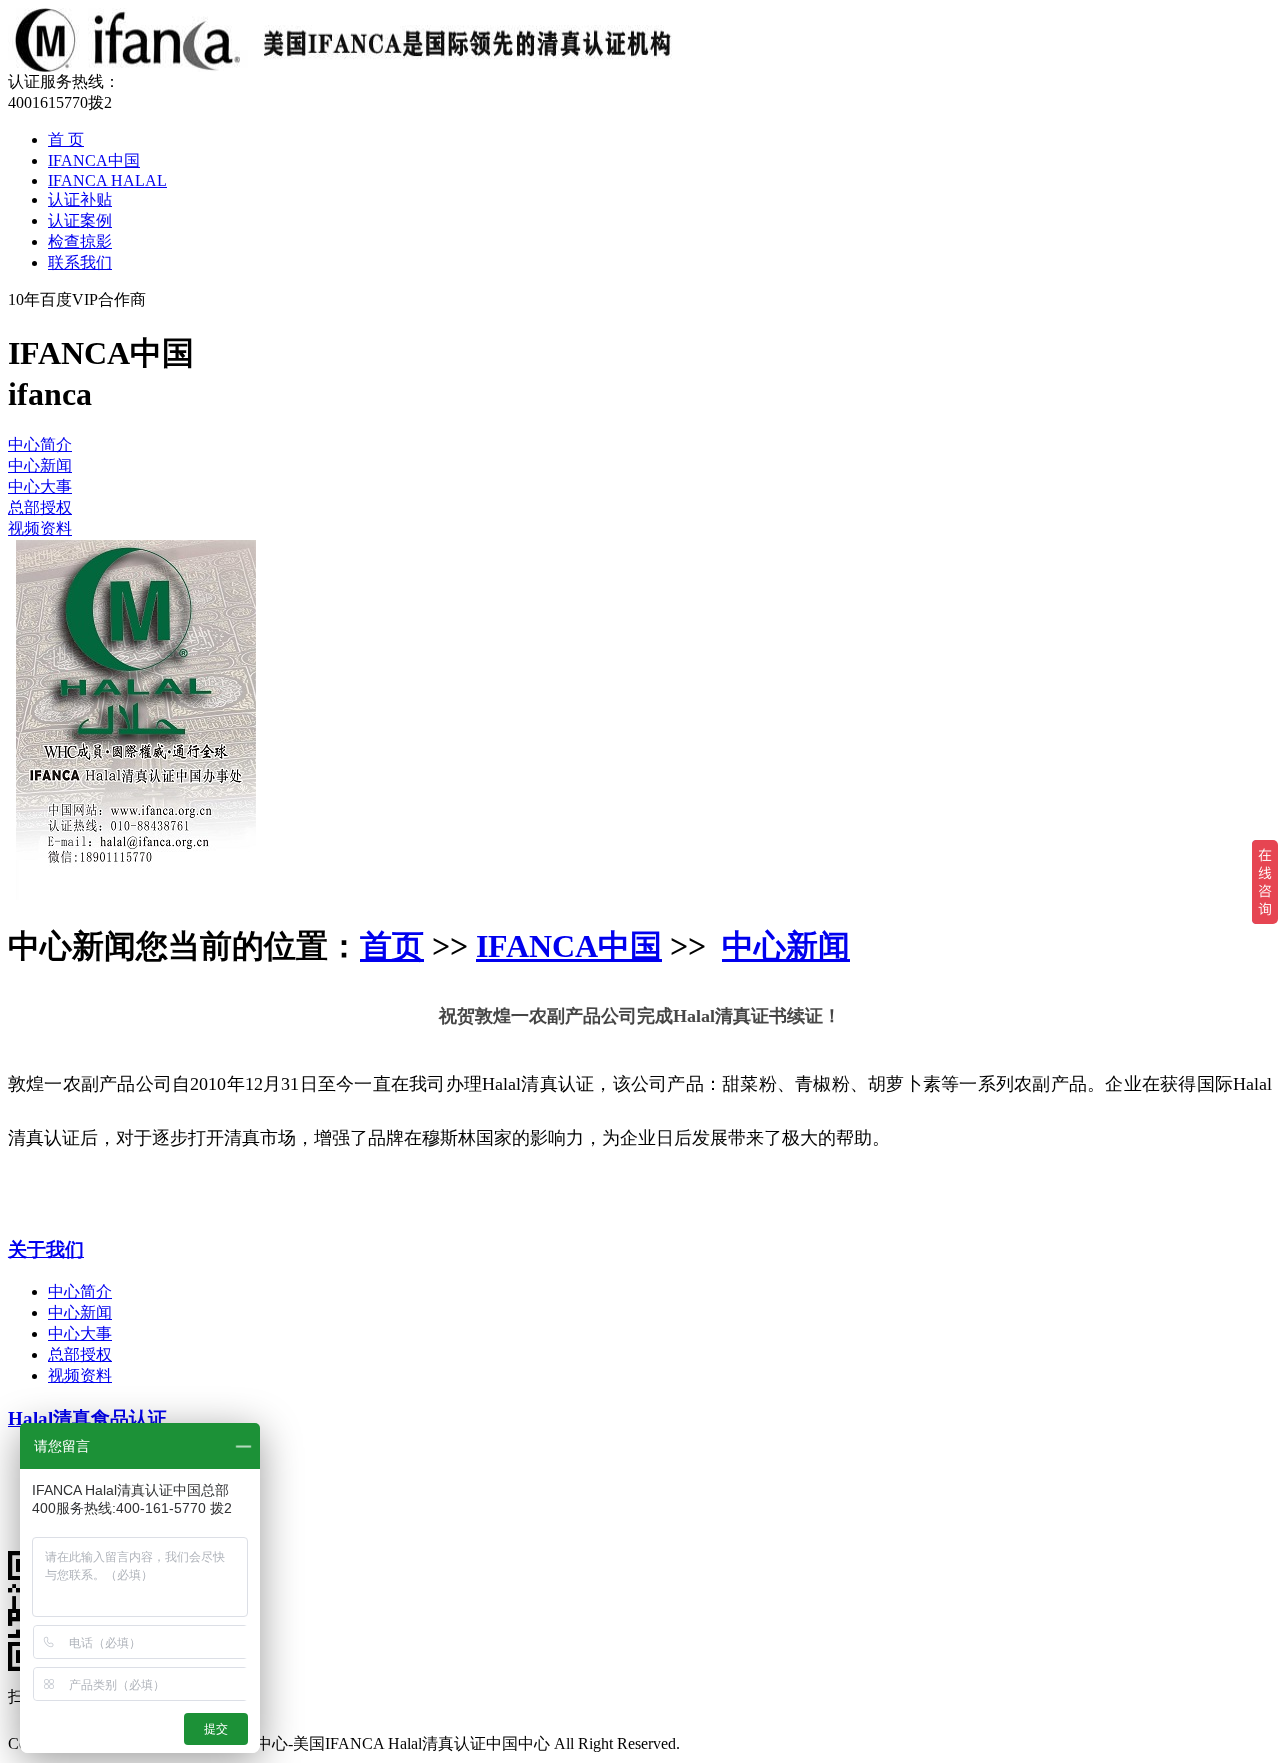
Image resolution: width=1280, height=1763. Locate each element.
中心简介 (40, 444)
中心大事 (40, 486)
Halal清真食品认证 (87, 1418)
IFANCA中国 (94, 160)
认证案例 (80, 220)
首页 (392, 946)
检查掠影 (80, 241)
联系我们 (80, 262)
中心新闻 (40, 465)
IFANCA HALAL (107, 180)
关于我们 (46, 1249)
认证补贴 (80, 199)
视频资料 (40, 528)
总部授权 (40, 507)
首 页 (66, 139)
